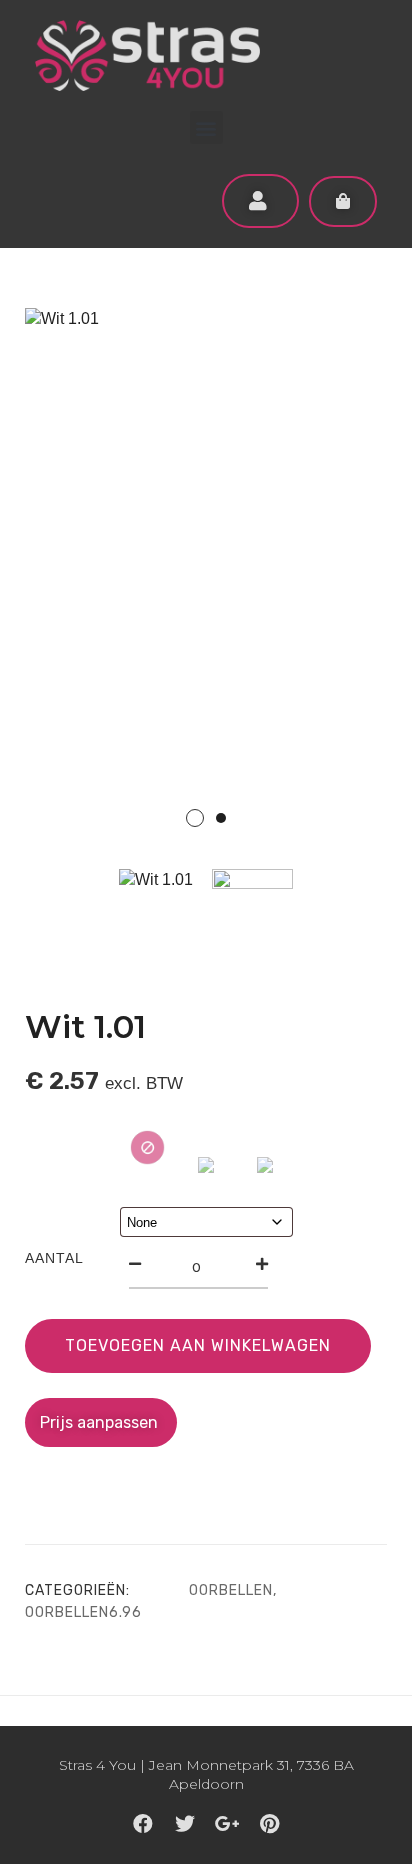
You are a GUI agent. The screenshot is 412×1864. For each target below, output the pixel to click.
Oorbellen (231, 1590)
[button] (206, 127)
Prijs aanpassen (101, 1422)
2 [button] (221, 818)
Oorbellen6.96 (83, 1612)
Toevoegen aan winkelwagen (198, 1345)
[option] (206, 580)
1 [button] (195, 818)
